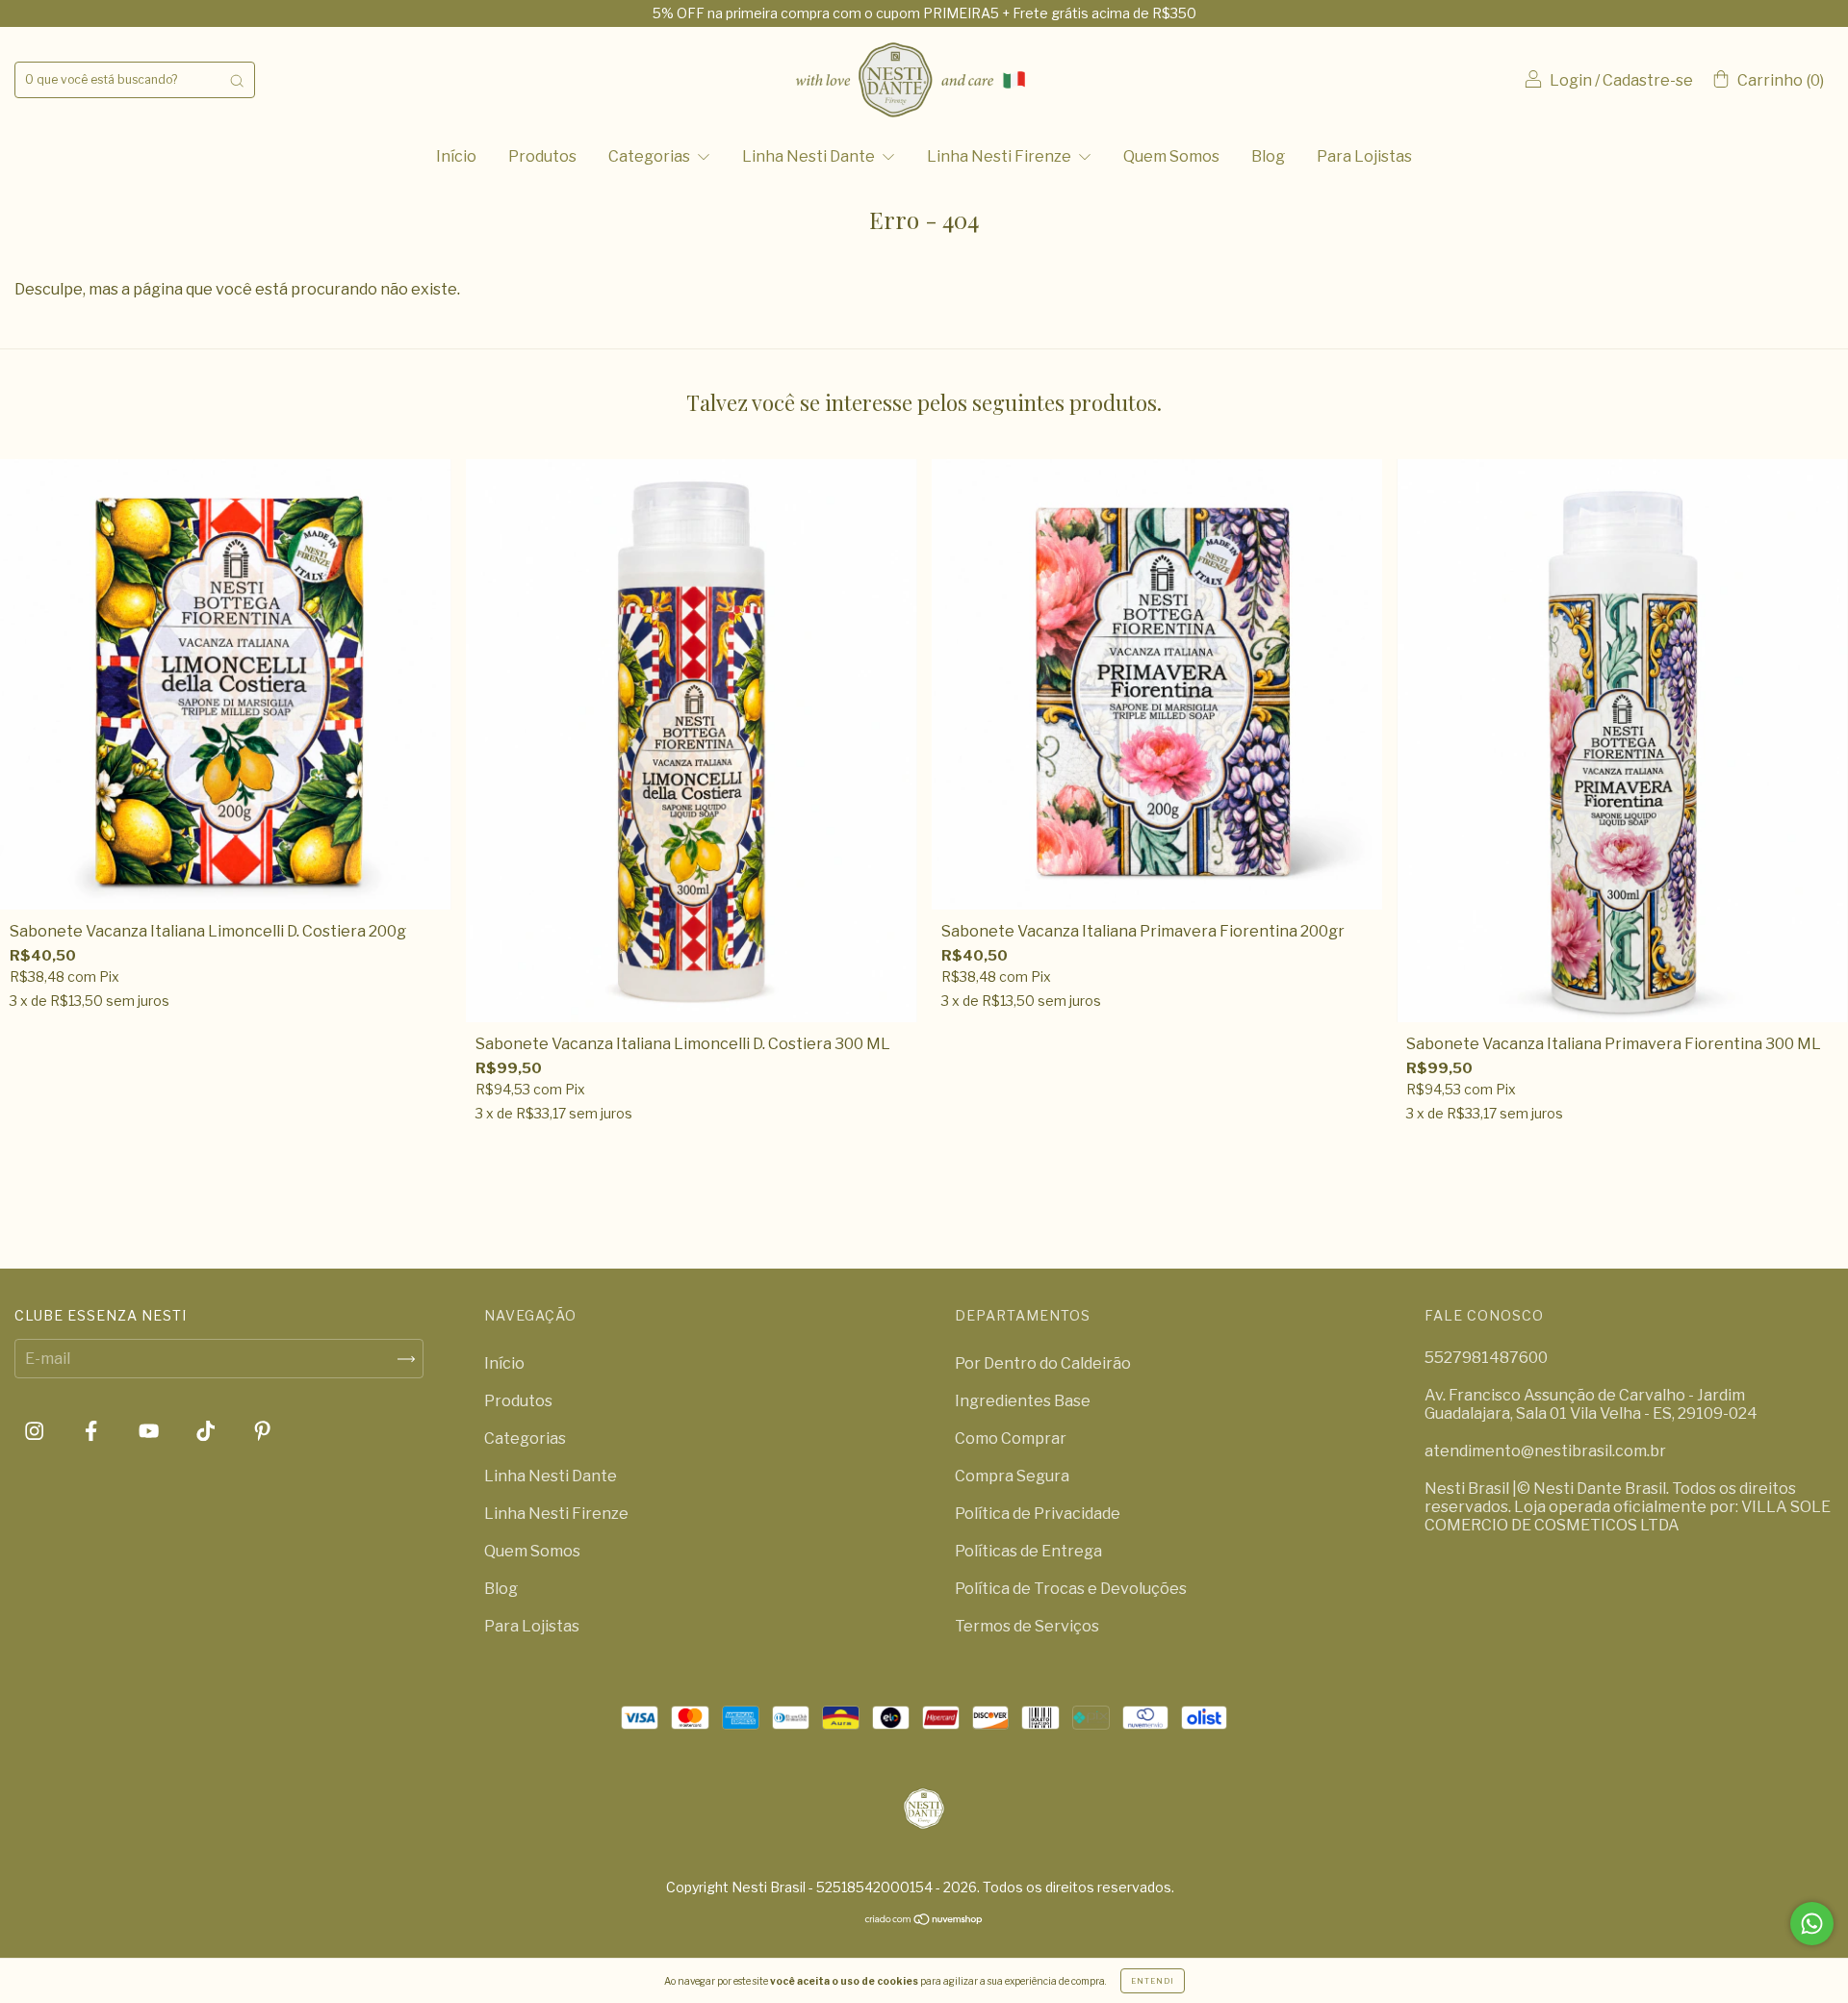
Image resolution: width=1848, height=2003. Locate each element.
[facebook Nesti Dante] (92, 1432)
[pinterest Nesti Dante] (262, 1432)
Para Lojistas (1364, 156)
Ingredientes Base (1023, 1401)
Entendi (1153, 1981)
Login (1571, 80)
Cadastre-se (1648, 80)
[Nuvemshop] (924, 1920)
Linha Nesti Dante (810, 156)
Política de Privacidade (1038, 1514)
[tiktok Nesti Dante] (207, 1432)
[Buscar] (237, 80)
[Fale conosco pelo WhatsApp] (1812, 1924)
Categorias (651, 156)
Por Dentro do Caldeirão (1043, 1363)
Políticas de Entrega (1028, 1551)
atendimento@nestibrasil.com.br (1545, 1451)
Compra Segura (1012, 1476)
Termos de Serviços (1027, 1626)
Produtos (542, 156)
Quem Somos (1171, 156)
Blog (1268, 156)
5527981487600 (1486, 1358)
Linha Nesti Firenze (1001, 156)
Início (456, 156)
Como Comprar (1011, 1438)
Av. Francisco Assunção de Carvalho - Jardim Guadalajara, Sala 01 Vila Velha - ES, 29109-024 (1591, 1404)
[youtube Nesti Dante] (150, 1432)
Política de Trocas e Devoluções (1071, 1589)
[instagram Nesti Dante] (36, 1432)
